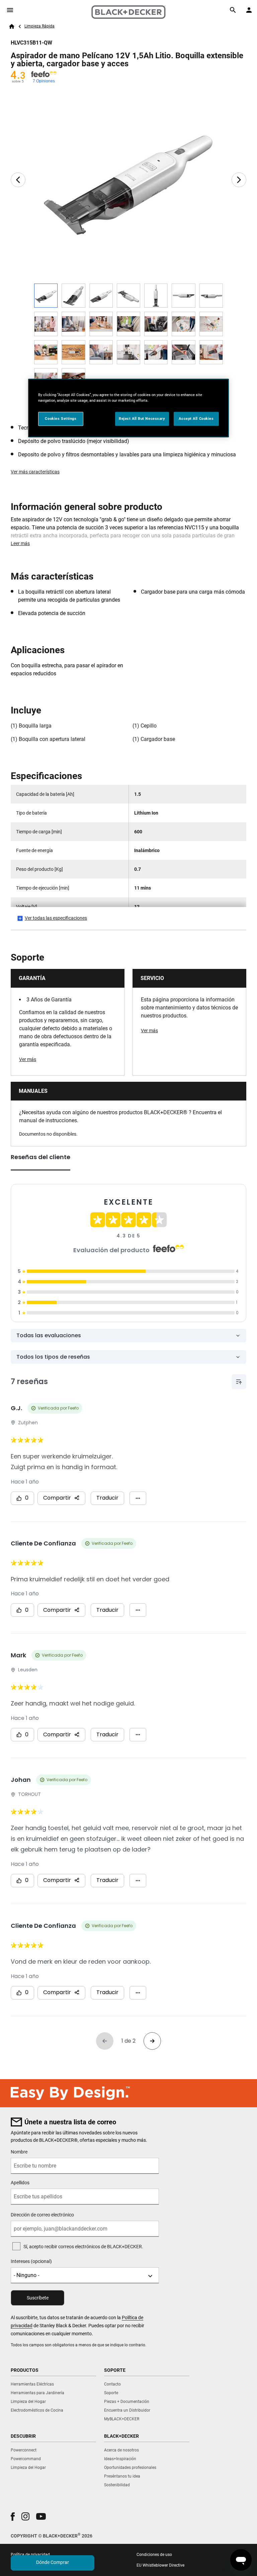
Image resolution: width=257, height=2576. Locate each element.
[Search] (233, 10)
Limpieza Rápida (39, 26)
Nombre (19, 2152)
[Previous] (18, 180)
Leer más (20, 543)
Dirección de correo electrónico (42, 2215)
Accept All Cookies (196, 419)
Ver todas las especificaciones (56, 918)
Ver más (28, 1059)
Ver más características (35, 472)
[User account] (249, 10)
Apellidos (20, 2183)
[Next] (239, 180)
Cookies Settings (61, 419)
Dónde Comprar (53, 2562)
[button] (13, 2517)
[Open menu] (10, 10)
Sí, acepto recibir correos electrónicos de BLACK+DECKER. (83, 2247)
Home (12, 26)
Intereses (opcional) (31, 2261)
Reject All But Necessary (142, 419)
